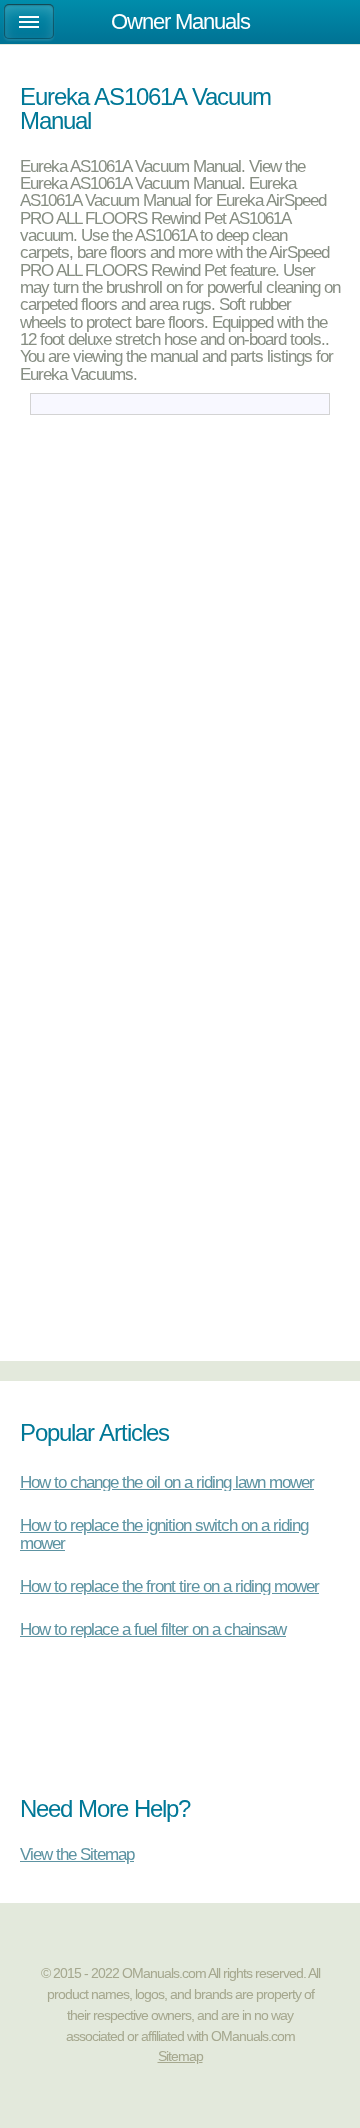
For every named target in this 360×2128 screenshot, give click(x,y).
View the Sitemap (77, 1853)
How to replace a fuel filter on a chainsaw (153, 1629)
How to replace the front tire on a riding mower (169, 1586)
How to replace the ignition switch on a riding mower (164, 1533)
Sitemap (180, 2056)
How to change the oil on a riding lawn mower (167, 1482)
